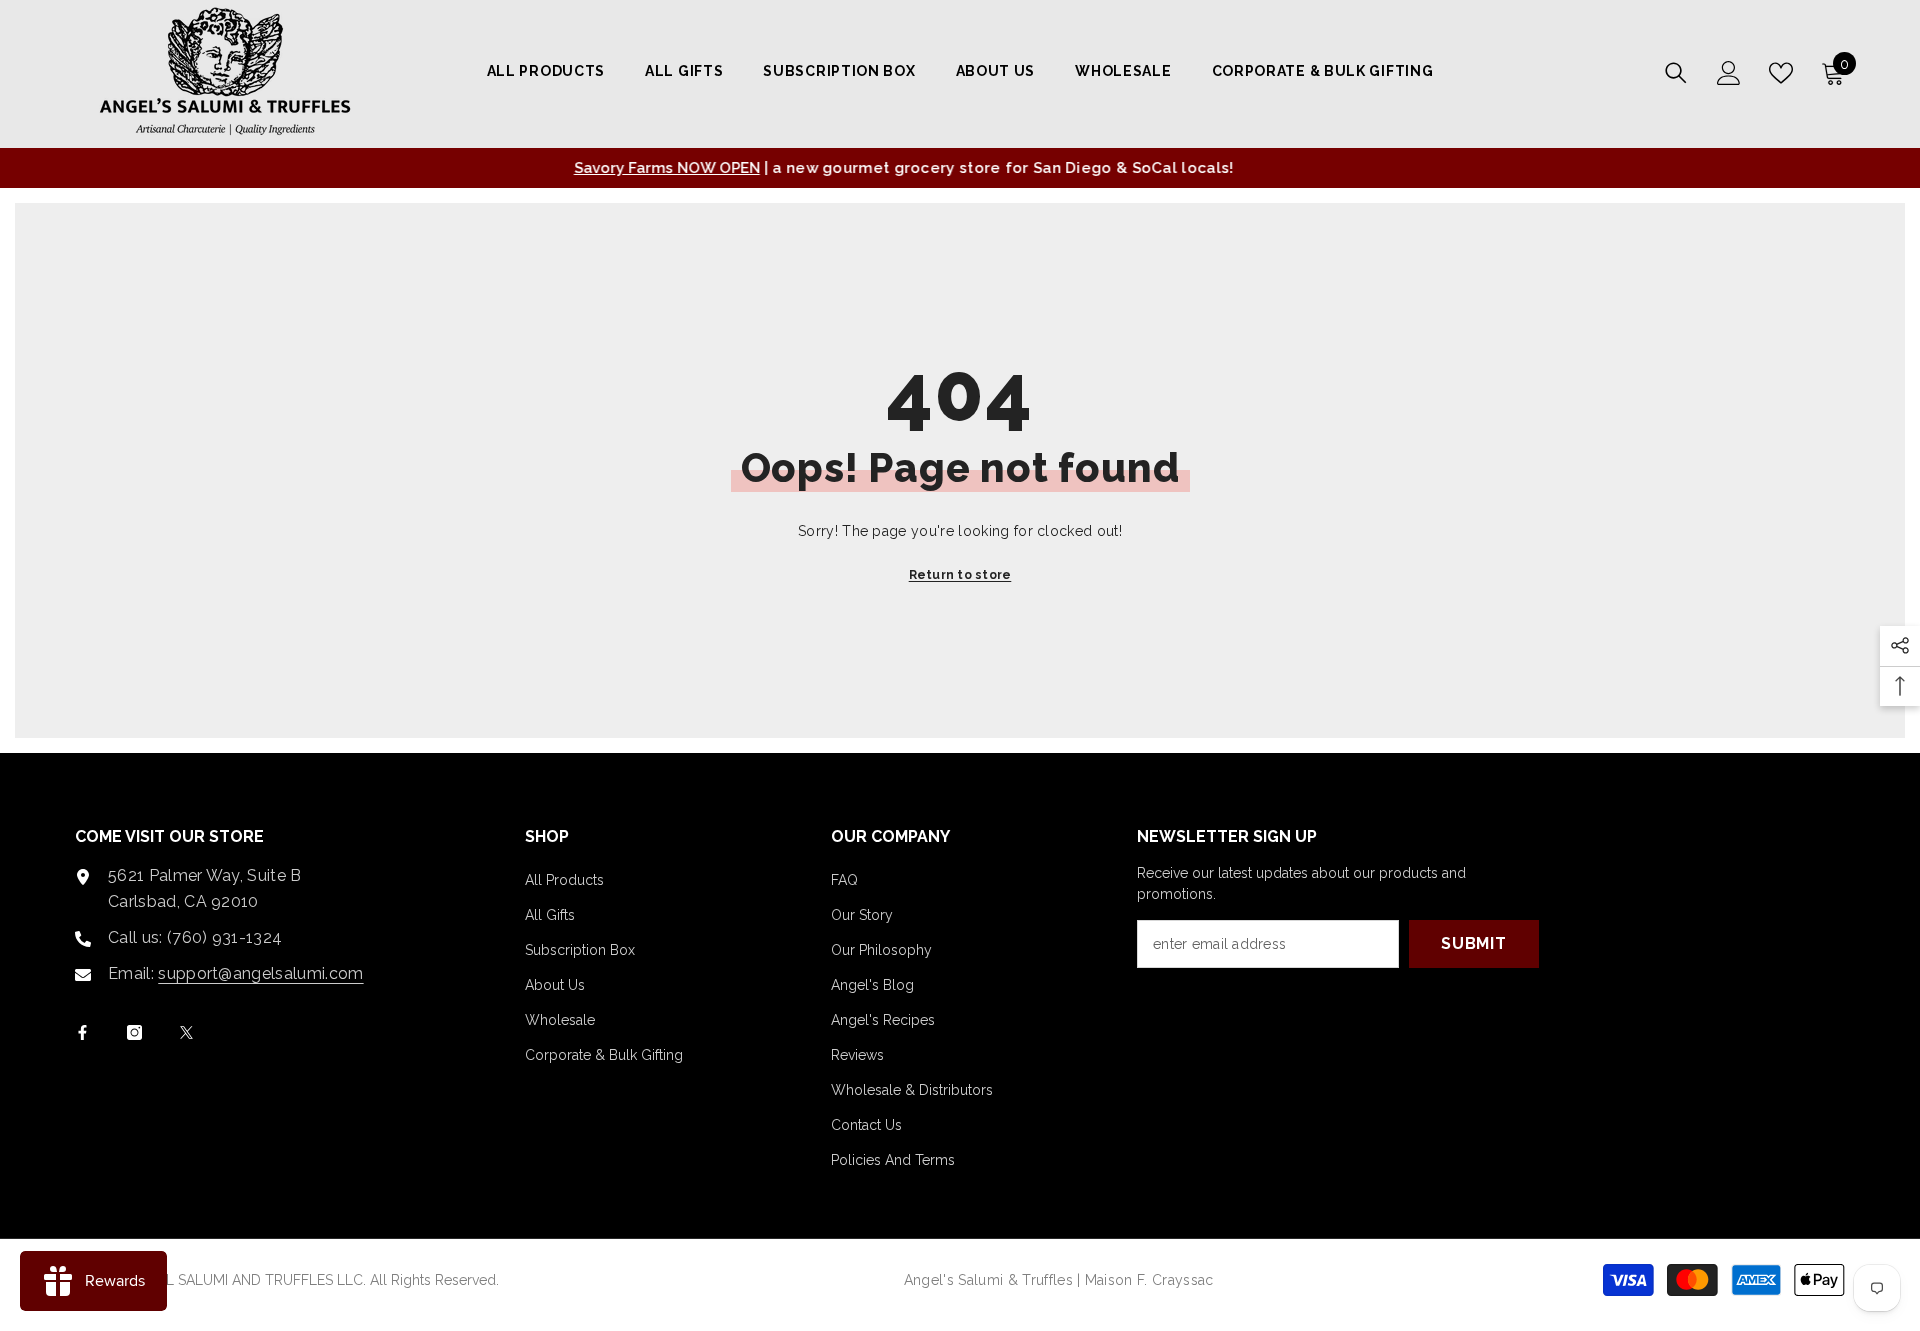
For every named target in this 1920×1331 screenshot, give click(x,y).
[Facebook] (82, 1032)
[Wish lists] (1781, 73)
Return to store (960, 575)
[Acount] (1729, 73)
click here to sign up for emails (995, 168)
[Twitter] (186, 1032)
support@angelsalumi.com (260, 973)
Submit (1474, 943)
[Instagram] (134, 1032)
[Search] (1676, 72)
